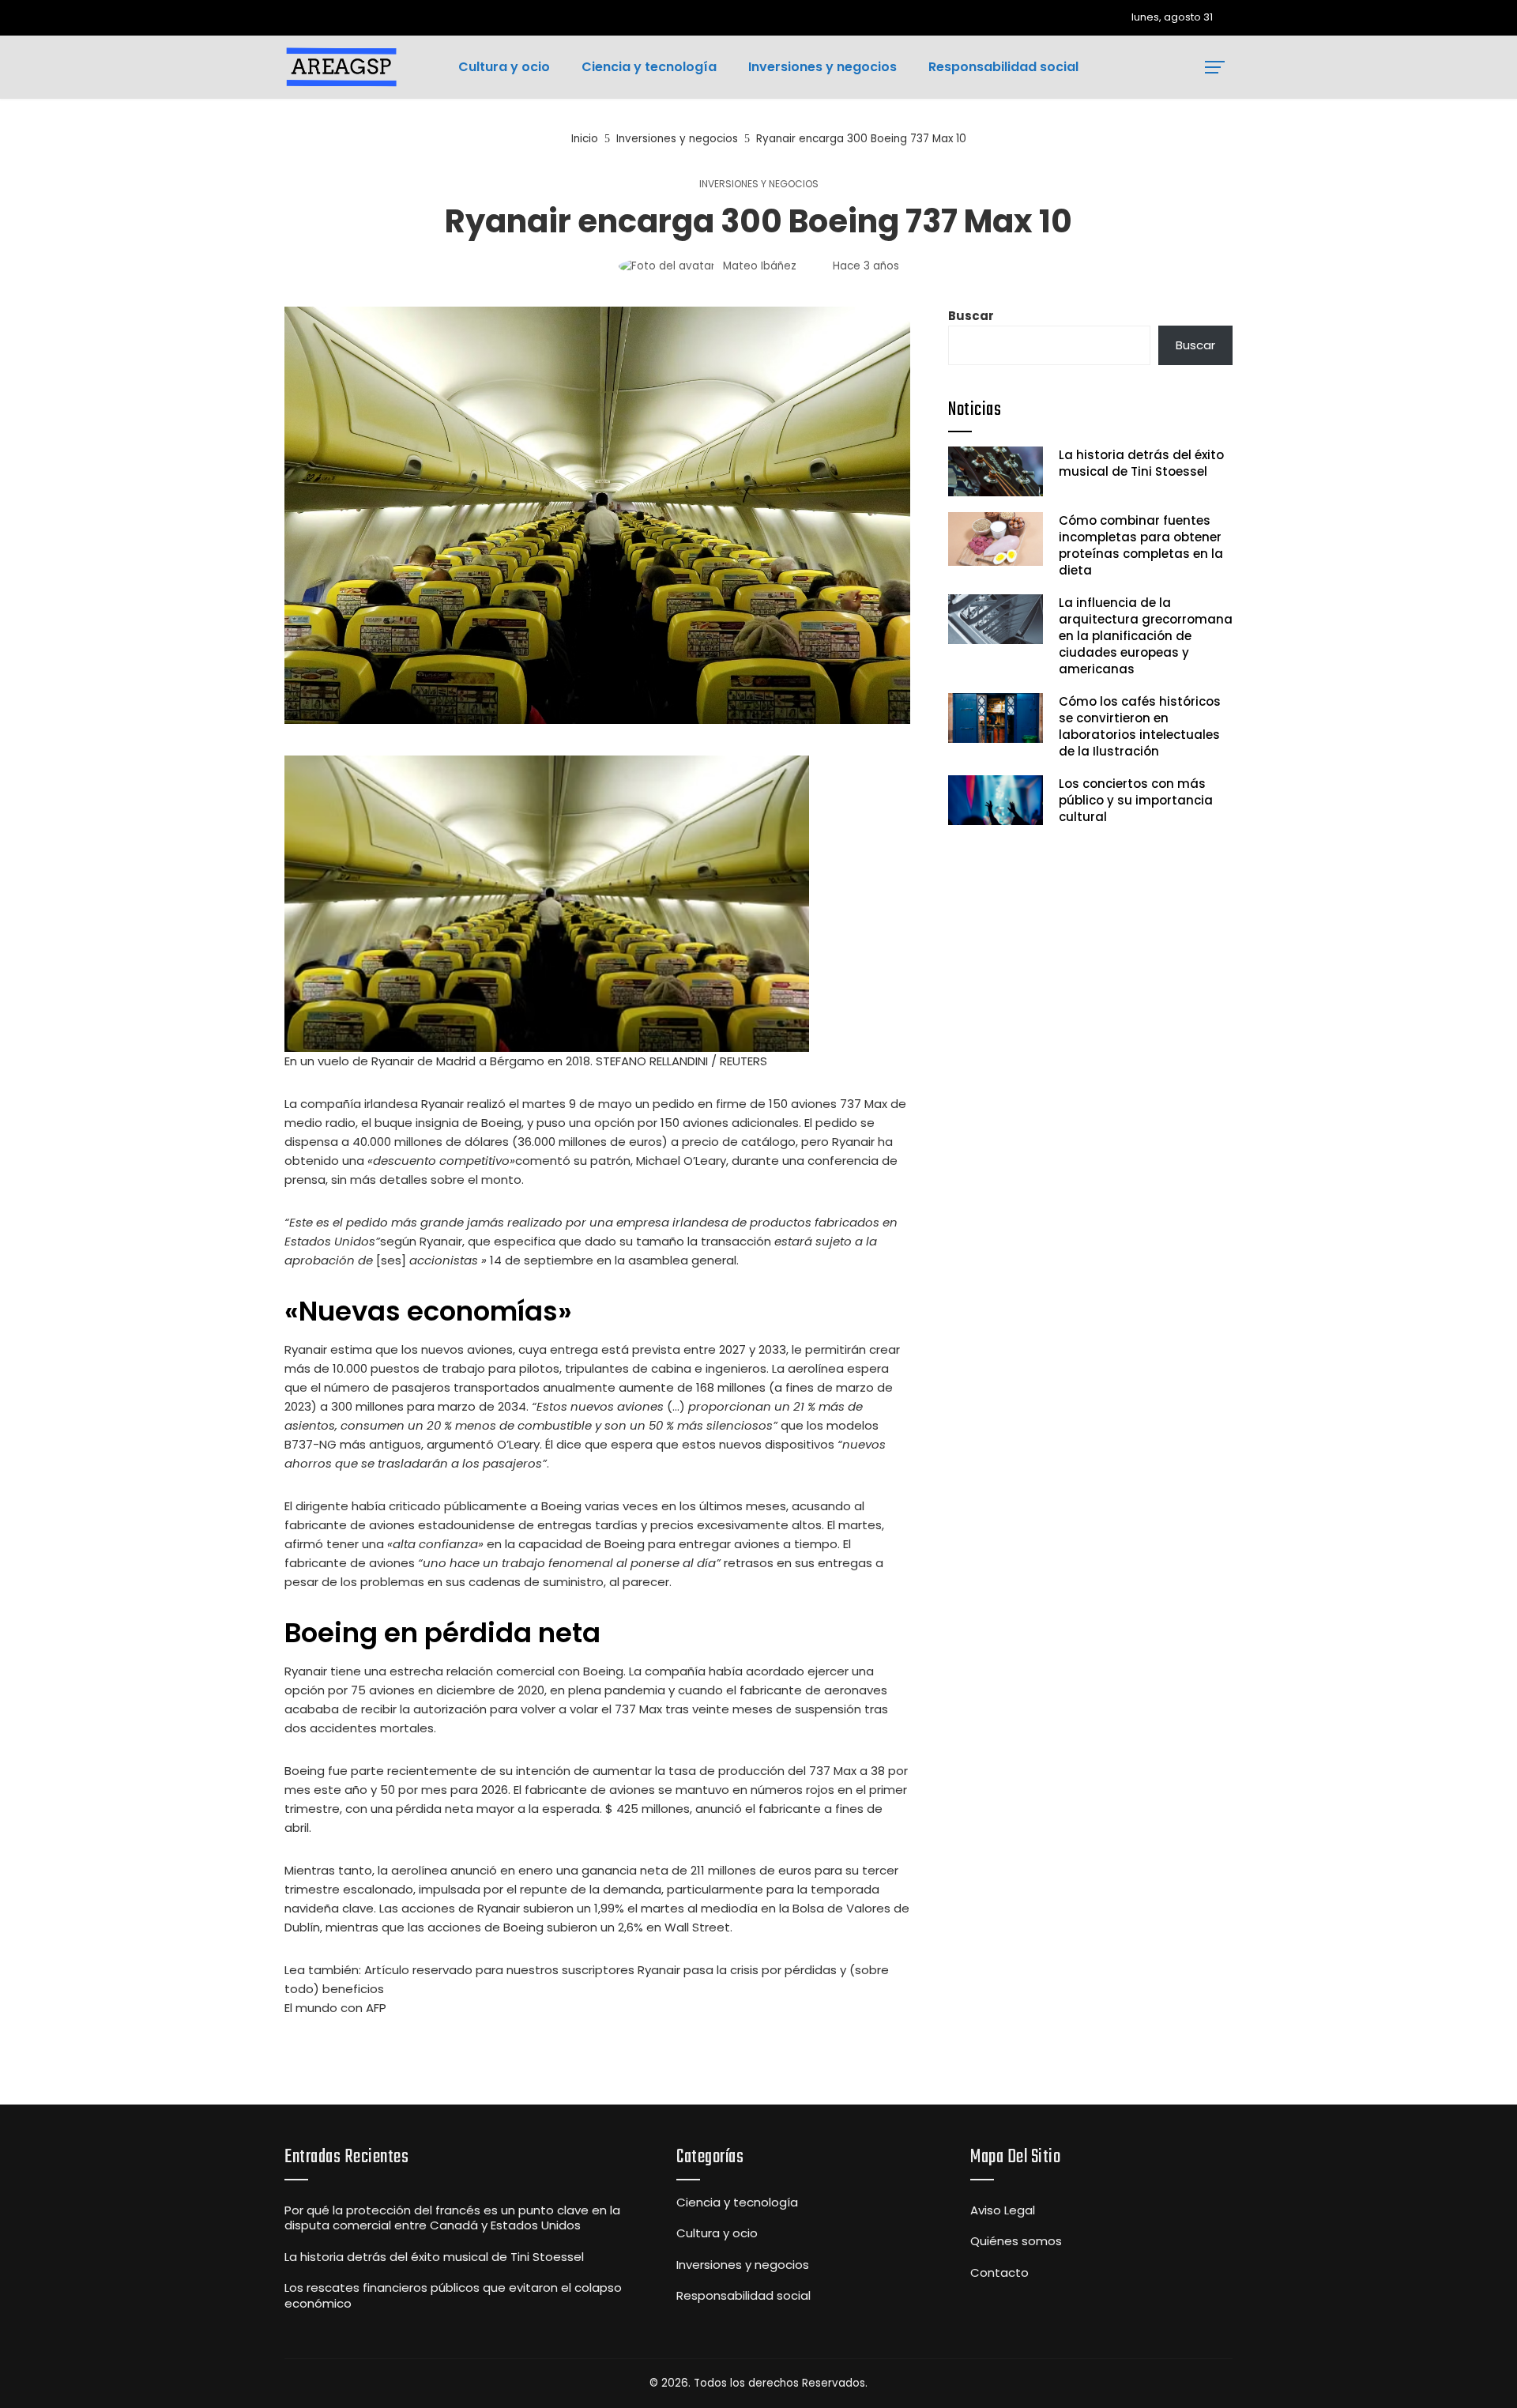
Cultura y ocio (717, 2233)
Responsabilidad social (743, 2296)
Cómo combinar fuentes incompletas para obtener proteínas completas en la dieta (1141, 545)
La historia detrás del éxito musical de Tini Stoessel (1141, 463)
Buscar (971, 316)
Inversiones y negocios (759, 184)
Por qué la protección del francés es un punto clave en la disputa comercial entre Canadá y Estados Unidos (452, 2218)
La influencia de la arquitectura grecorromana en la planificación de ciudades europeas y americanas (1146, 636)
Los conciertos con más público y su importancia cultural (1136, 800)
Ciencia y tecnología (737, 2203)
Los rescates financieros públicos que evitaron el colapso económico (453, 2295)
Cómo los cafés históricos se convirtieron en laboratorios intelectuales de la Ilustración (1140, 726)
